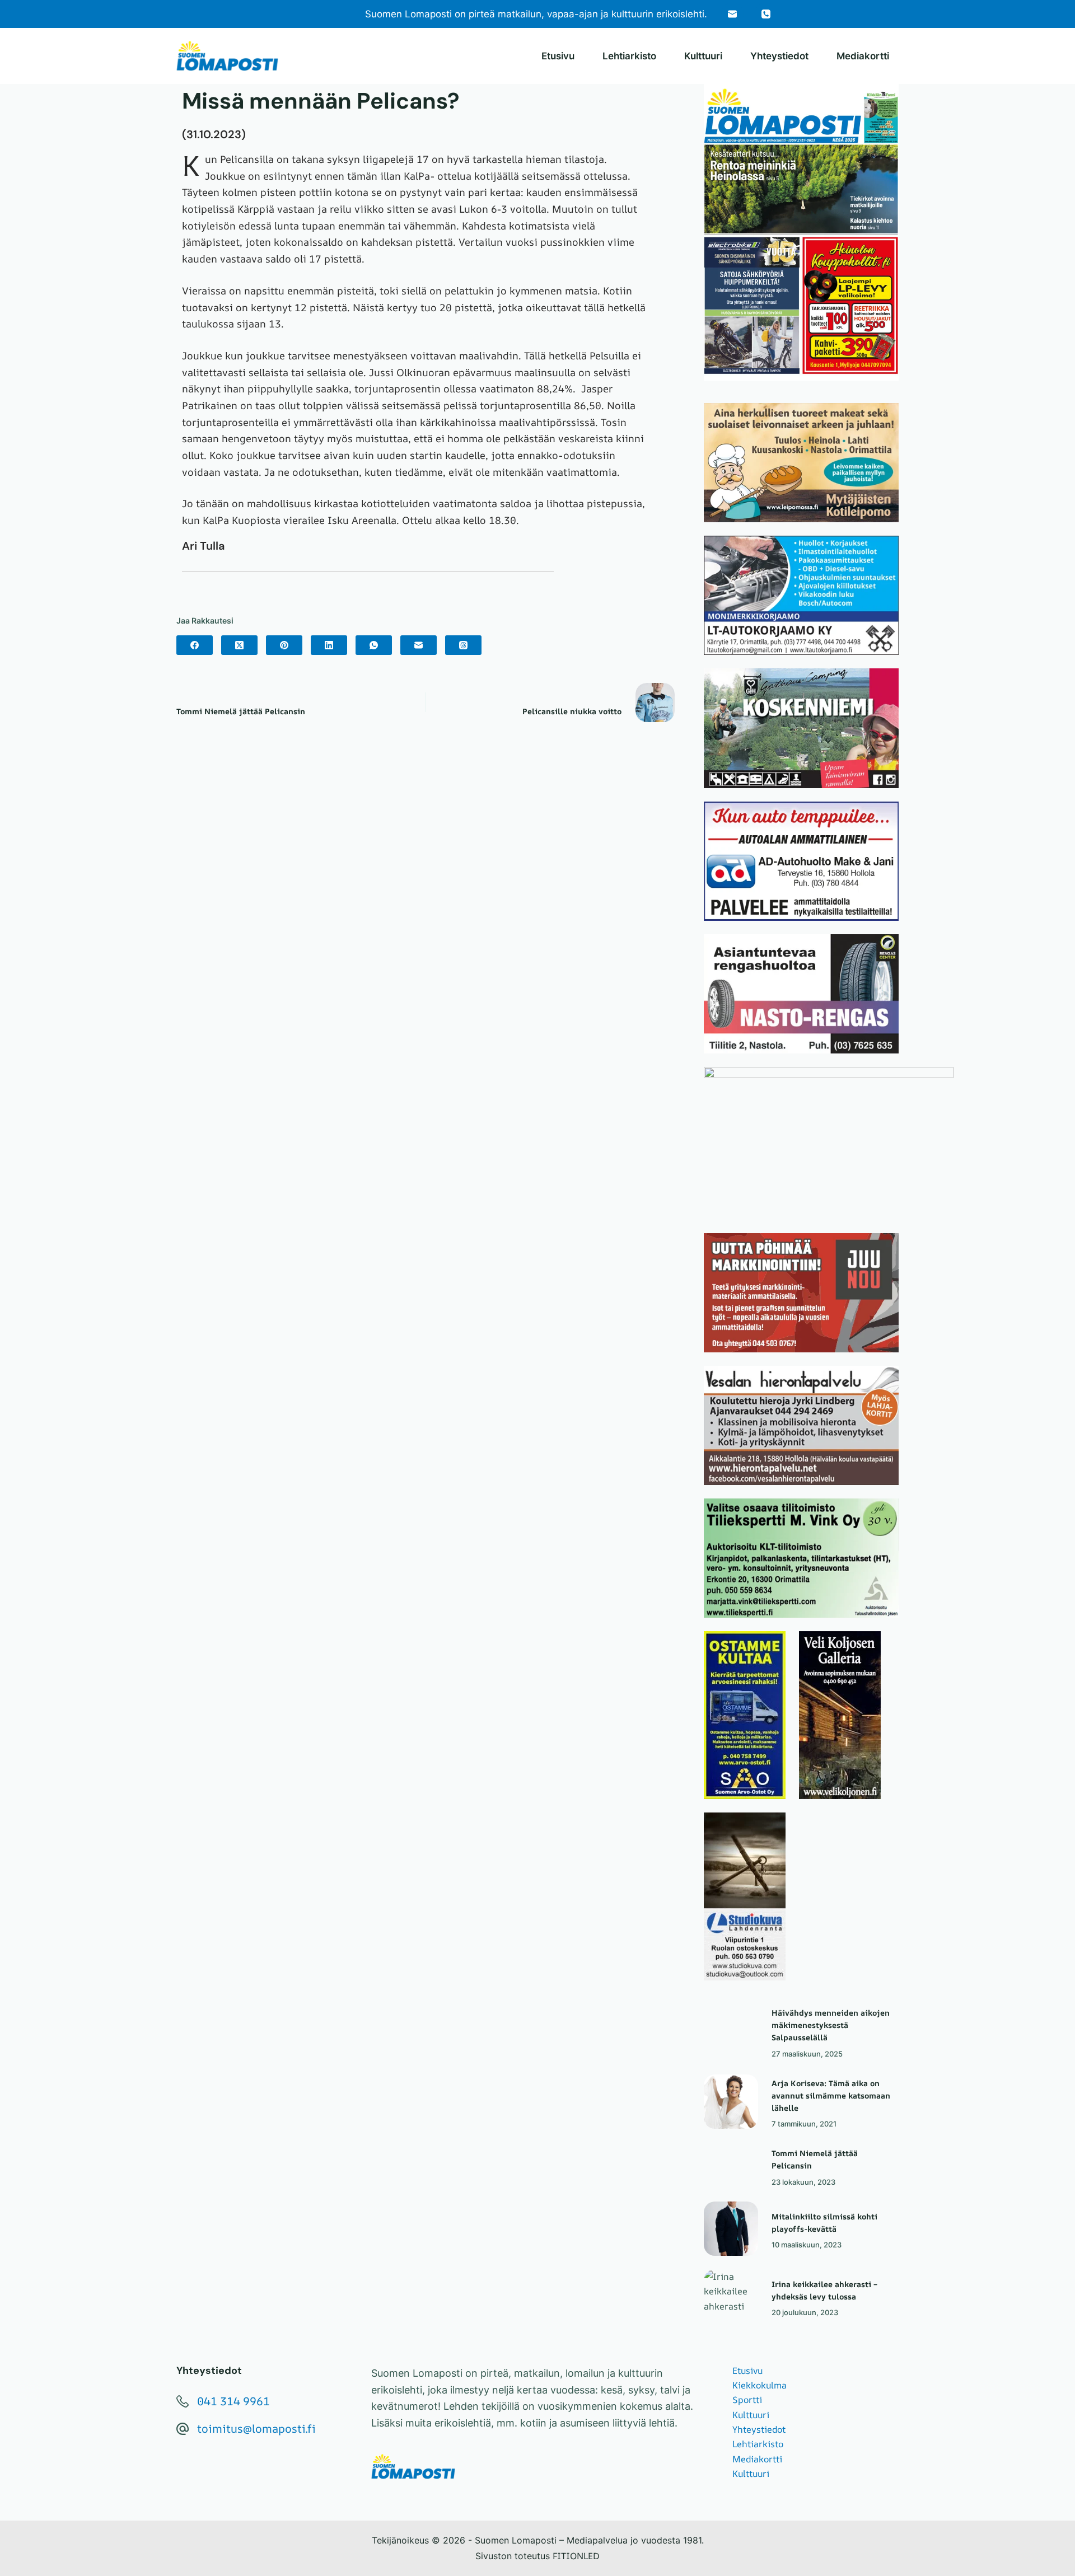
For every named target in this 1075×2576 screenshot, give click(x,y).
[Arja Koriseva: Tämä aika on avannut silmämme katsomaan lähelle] (731, 2102)
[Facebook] (195, 645)
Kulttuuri (703, 56)
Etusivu (558, 56)
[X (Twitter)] (239, 645)
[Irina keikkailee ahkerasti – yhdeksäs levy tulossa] (731, 2296)
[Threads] (463, 645)
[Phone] (766, 14)
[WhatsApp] (374, 645)
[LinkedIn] (329, 645)
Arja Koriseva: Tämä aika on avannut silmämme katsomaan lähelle (831, 2095)
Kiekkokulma (759, 2385)
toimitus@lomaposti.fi (256, 2429)
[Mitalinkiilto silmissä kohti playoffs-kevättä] (731, 2229)
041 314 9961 (233, 2401)
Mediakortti (863, 56)
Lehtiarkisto (629, 56)
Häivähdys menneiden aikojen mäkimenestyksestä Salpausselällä (831, 2025)
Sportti (747, 2400)
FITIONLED (576, 2556)
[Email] (732, 14)
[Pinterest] (284, 645)
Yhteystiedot (779, 56)
